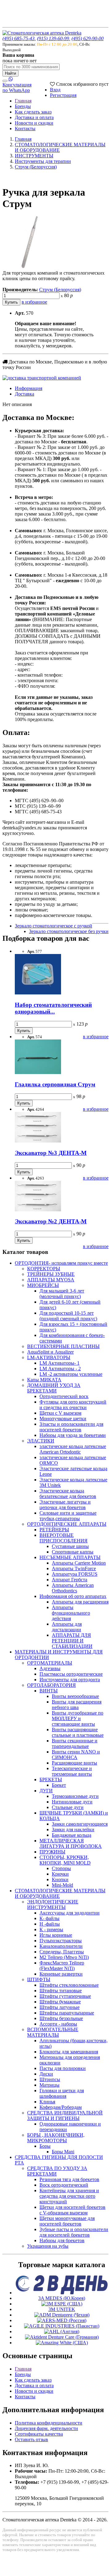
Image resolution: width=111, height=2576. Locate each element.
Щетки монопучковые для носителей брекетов (67, 2221)
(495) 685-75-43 (18, 38)
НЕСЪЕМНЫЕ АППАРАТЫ (70, 1557)
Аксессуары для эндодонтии (70, 1913)
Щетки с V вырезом (60, 1413)
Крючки (60, 1874)
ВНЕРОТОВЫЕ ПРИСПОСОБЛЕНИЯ (64, 1538)
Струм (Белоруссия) (36, 167)
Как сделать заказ (33, 112)
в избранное (34, 302)
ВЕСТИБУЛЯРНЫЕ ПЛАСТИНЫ (63, 1346)
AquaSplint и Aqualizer (50, 1352)
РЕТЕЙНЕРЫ (54, 1530)
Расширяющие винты (74, 1763)
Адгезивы (50, 1668)
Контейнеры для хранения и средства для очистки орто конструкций (69, 2196)
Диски (46, 2074)
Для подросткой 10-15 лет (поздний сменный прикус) (68, 1316)
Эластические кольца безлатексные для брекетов (68, 1493)
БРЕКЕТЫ (51, 1780)
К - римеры (51, 1929)
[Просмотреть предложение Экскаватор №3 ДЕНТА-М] (38, 1141)
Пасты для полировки (63, 2068)
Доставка (25, 394)
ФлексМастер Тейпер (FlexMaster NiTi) (62, 1966)
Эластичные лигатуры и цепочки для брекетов (65, 1505)
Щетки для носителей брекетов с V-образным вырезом (72, 2210)
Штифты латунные (60, 2007)
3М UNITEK (62, 2309)
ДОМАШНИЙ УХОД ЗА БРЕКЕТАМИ (54, 1388)
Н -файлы (50, 1924)
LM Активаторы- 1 (60, 1363)
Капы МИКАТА (44, 1380)
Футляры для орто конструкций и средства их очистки (73, 1405)
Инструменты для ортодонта (70, 1680)
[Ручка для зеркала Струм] (29, 267)
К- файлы (49, 1918)
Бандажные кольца (72, 1835)
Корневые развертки (61, 1974)
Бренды (23, 106)
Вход (55, 90)
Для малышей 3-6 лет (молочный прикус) (62, 1294)
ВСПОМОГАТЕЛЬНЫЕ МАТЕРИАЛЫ (53, 2032)
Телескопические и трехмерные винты (72, 1771)
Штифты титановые (61, 1991)
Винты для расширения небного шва (77, 1705)
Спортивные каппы (73, 1552)
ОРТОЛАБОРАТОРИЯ (51, 1685)
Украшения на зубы (48, 2246)
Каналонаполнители (61, 1946)
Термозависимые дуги (75, 1796)
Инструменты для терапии (43, 161)
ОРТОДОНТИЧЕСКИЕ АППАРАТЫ (67, 1524)
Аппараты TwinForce (74, 1568)
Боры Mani (63, 2152)
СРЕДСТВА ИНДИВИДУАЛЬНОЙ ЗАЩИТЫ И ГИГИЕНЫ (65, 2116)
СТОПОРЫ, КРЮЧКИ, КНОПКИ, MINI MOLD (65, 1860)
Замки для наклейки (73, 1829)
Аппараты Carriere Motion (79, 1563)
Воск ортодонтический (64, 2185)
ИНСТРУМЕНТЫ (34, 156)
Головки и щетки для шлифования (62, 2093)
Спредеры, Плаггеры (62, 1952)
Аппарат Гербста (70, 1580)
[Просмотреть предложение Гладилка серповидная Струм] (38, 1072)
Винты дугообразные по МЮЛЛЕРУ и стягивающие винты (78, 1718)
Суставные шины (70, 1546)
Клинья (47, 2102)
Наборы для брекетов (62, 2240)
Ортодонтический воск (64, 1396)
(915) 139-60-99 (53, 38)
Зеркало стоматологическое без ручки (69, 931)
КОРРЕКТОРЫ (44, 1269)
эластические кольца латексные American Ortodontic (73, 1449)
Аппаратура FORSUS (75, 1574)
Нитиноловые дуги (72, 1802)
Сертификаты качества (39, 2434)
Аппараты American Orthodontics (73, 1588)
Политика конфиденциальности (49, 2423)
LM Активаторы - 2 (60, 1369)
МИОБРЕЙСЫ (43, 1285)
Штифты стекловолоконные (69, 1985)
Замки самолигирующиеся (80, 1824)
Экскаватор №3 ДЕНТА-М (51, 1153)
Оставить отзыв (31, 2439)
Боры (45, 2146)
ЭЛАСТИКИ (41, 1441)
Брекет (59, 1785)
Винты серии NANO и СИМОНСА (76, 1755)
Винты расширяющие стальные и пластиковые (78, 1732)
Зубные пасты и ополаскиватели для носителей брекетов (74, 2232)
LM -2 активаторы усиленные (71, 1374)
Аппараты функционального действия (71, 1613)
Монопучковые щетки (63, 1419)
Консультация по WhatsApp (17, 87)
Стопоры (61, 1868)
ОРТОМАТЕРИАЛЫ (50, 1663)
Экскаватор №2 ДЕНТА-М (51, 1221)
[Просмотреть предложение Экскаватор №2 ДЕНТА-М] (38, 1210)
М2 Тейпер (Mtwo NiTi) (64, 1957)
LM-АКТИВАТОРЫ (49, 1357)
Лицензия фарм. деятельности (46, 2428)
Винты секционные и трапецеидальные (75, 1743)
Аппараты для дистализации (67, 1627)
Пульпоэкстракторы (61, 1941)
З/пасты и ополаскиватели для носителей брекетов (71, 1427)
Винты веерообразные (75, 1696)
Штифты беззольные (61, 2018)
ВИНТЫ (49, 1691)
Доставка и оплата (34, 117)
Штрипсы (50, 2079)
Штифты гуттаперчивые (65, 1996)
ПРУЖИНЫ (52, 1852)
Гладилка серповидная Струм (55, 1084)
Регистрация (63, 95)
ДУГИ (46, 1791)
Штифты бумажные (60, 2002)
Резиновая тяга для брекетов (69, 2179)
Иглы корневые (56, 1935)
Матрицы (49, 2085)
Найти (10, 73)
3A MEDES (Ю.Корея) (62, 2298)
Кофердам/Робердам (61, 2107)
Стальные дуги (68, 1807)
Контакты (25, 129)
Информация (29, 388)
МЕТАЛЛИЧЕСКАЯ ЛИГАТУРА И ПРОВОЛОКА (71, 1843)
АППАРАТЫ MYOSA (51, 1280)
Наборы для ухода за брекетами (73, 1435)
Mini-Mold (62, 1885)
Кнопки (60, 1879)
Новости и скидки (34, 123)
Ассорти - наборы (58, 2024)
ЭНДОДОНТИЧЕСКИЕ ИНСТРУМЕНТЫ (53, 1904)
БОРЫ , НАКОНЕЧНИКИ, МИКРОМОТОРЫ (56, 2138)
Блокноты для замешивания (69, 2052)
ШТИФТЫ (39, 1979)
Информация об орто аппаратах (73, 1596)
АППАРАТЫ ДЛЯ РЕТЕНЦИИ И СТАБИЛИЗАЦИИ (72, 1641)
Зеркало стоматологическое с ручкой (53, 926)
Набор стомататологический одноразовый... (53, 1008)
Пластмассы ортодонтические (71, 1674)
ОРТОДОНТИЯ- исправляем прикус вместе (61, 1263)
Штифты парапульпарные (67, 2013)
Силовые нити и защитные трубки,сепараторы (68, 1516)
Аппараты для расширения (80, 1602)
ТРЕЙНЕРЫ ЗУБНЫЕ (51, 1274)
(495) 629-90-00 (88, 38)
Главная (23, 101)
